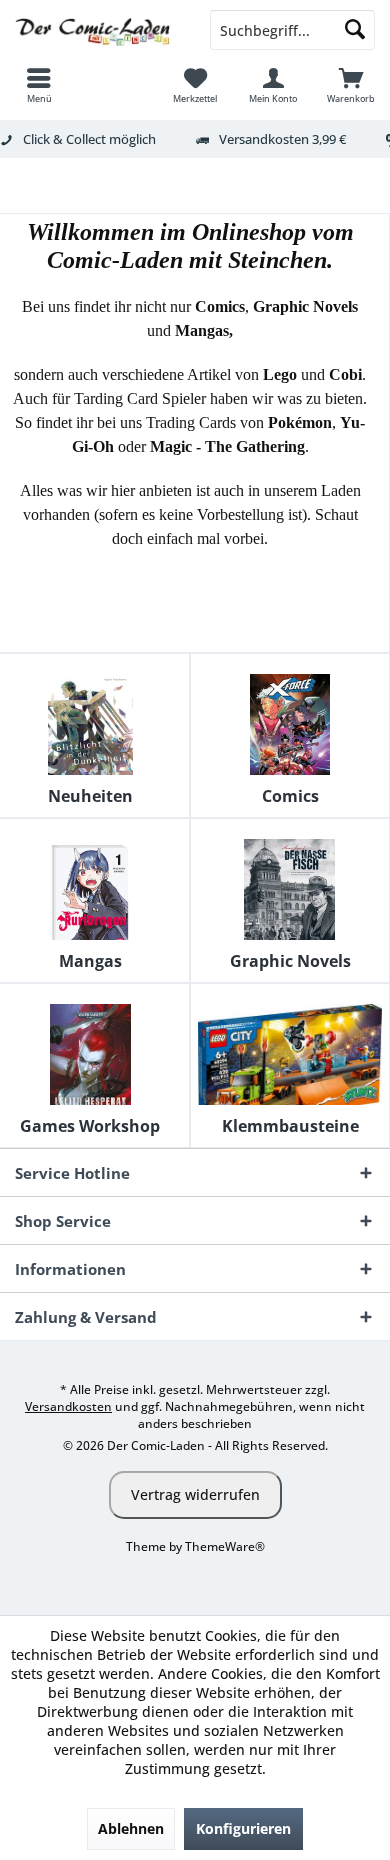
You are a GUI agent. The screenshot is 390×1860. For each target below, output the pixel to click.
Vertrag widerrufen (195, 1494)
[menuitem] (39, 85)
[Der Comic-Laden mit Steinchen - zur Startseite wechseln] (97, 30)
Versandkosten (68, 1406)
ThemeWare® (225, 1546)
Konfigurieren (243, 1828)
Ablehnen (131, 1828)
